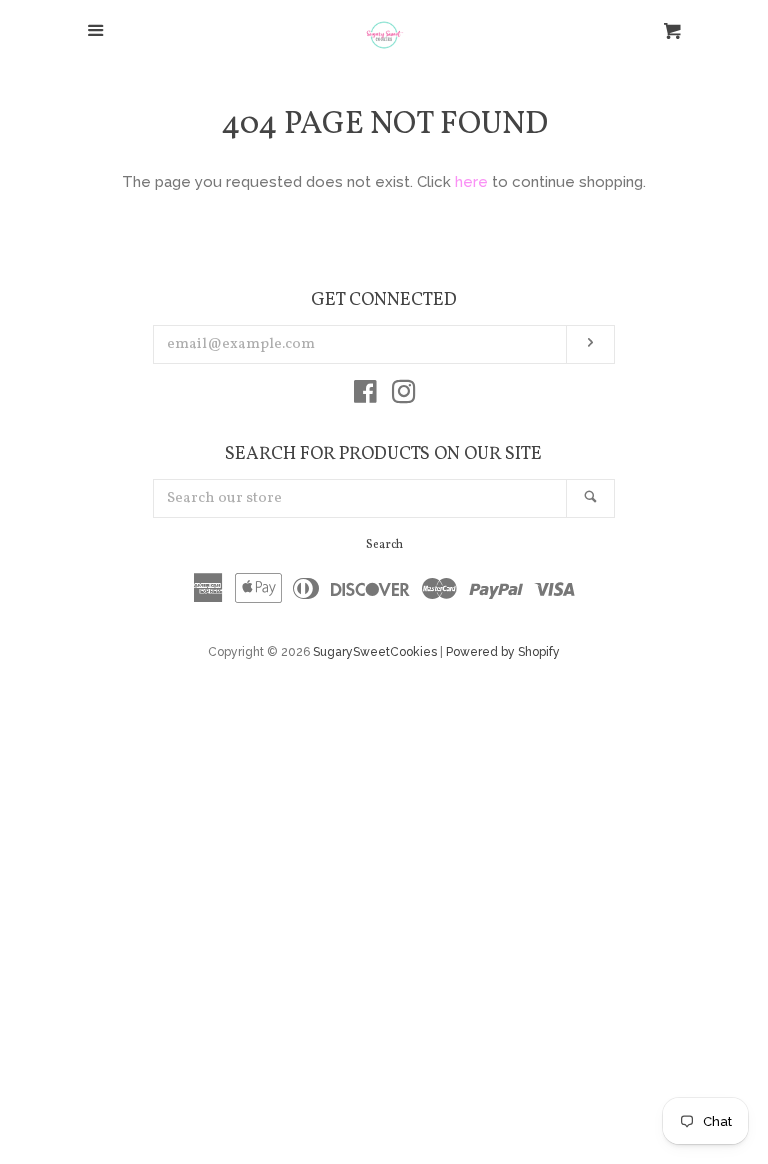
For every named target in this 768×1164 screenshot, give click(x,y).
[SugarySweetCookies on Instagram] (404, 396)
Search (384, 545)
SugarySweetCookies (375, 652)
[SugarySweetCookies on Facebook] (365, 396)
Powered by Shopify (503, 652)
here (471, 182)
